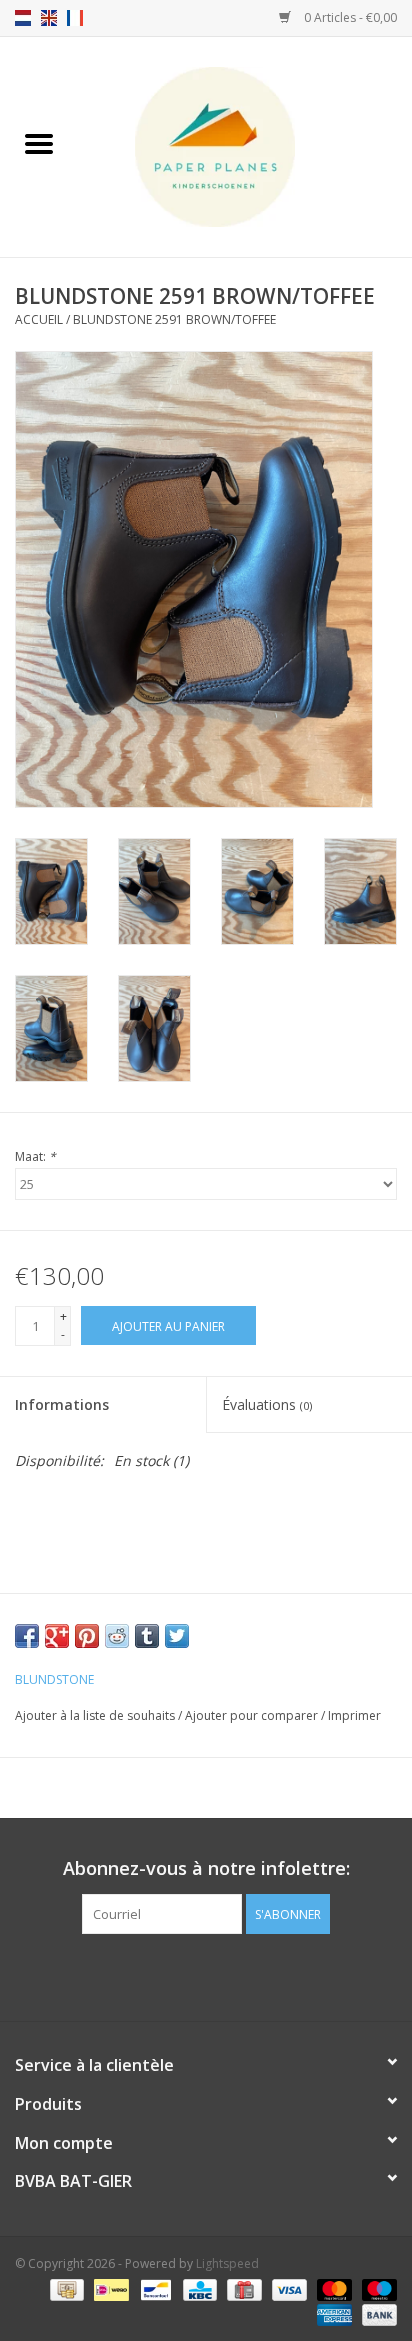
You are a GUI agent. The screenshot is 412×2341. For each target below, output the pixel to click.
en (49, 18)
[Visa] (287, 2288)
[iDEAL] (109, 2288)
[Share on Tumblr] (147, 1636)
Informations (62, 1404)
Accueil (39, 319)
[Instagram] (224, 1975)
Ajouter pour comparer (253, 1715)
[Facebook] (188, 1975)
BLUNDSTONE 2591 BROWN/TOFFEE (174, 319)
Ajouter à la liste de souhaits (96, 1715)
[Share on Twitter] (177, 1636)
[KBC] (198, 2288)
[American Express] (332, 2313)
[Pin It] (87, 1636)
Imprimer (354, 1715)
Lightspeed (227, 2263)
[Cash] (65, 2288)
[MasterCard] (332, 2288)
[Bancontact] (154, 2288)
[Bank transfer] (376, 2313)
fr (75, 18)
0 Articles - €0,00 (349, 17)
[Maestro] (376, 2288)
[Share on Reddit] (117, 1636)
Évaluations (267, 1404)
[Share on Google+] (57, 1636)
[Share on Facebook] (27, 1636)
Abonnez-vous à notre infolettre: (206, 1868)
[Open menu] (39, 143)
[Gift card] (242, 2288)
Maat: (35, 1156)
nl (23, 18)
